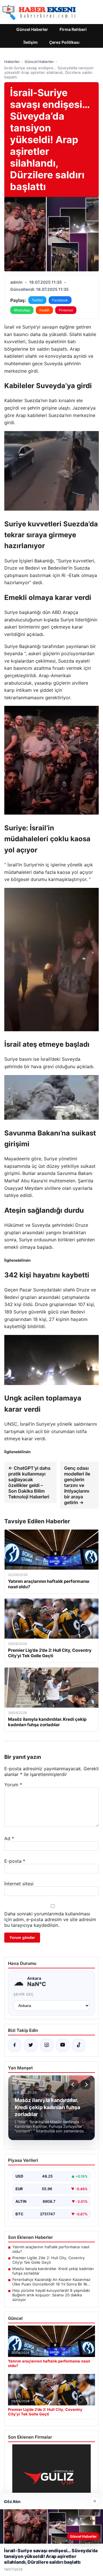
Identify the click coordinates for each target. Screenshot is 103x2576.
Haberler (12, 62)
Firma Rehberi (73, 29)
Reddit (44, 310)
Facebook (60, 300)
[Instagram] (47, 2045)
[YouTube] (63, 2045)
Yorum (13, 1785)
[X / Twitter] (31, 2045)
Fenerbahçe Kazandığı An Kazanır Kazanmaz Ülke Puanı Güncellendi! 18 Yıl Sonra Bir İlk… (51, 2282)
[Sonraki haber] (86, 2085)
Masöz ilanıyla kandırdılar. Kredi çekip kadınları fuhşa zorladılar (53, 2271)
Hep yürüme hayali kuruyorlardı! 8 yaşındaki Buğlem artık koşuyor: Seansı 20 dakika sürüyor (51, 2295)
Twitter (37, 300)
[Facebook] (15, 2045)
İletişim (31, 42)
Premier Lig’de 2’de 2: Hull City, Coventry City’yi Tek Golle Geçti (48, 2260)
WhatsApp (22, 310)
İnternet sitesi (19, 1884)
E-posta (15, 1861)
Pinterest (66, 310)
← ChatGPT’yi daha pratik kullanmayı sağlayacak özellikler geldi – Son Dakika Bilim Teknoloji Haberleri (29, 1482)
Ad (9, 1838)
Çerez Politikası (64, 42)
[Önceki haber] (74, 2085)
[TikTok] (79, 2045)
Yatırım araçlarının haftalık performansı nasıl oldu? (51, 2249)
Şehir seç (24, 1994)
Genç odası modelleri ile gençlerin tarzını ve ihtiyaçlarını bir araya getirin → (77, 1485)
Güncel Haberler (32, 29)
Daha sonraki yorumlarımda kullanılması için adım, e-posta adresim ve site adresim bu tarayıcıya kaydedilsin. (50, 1919)
